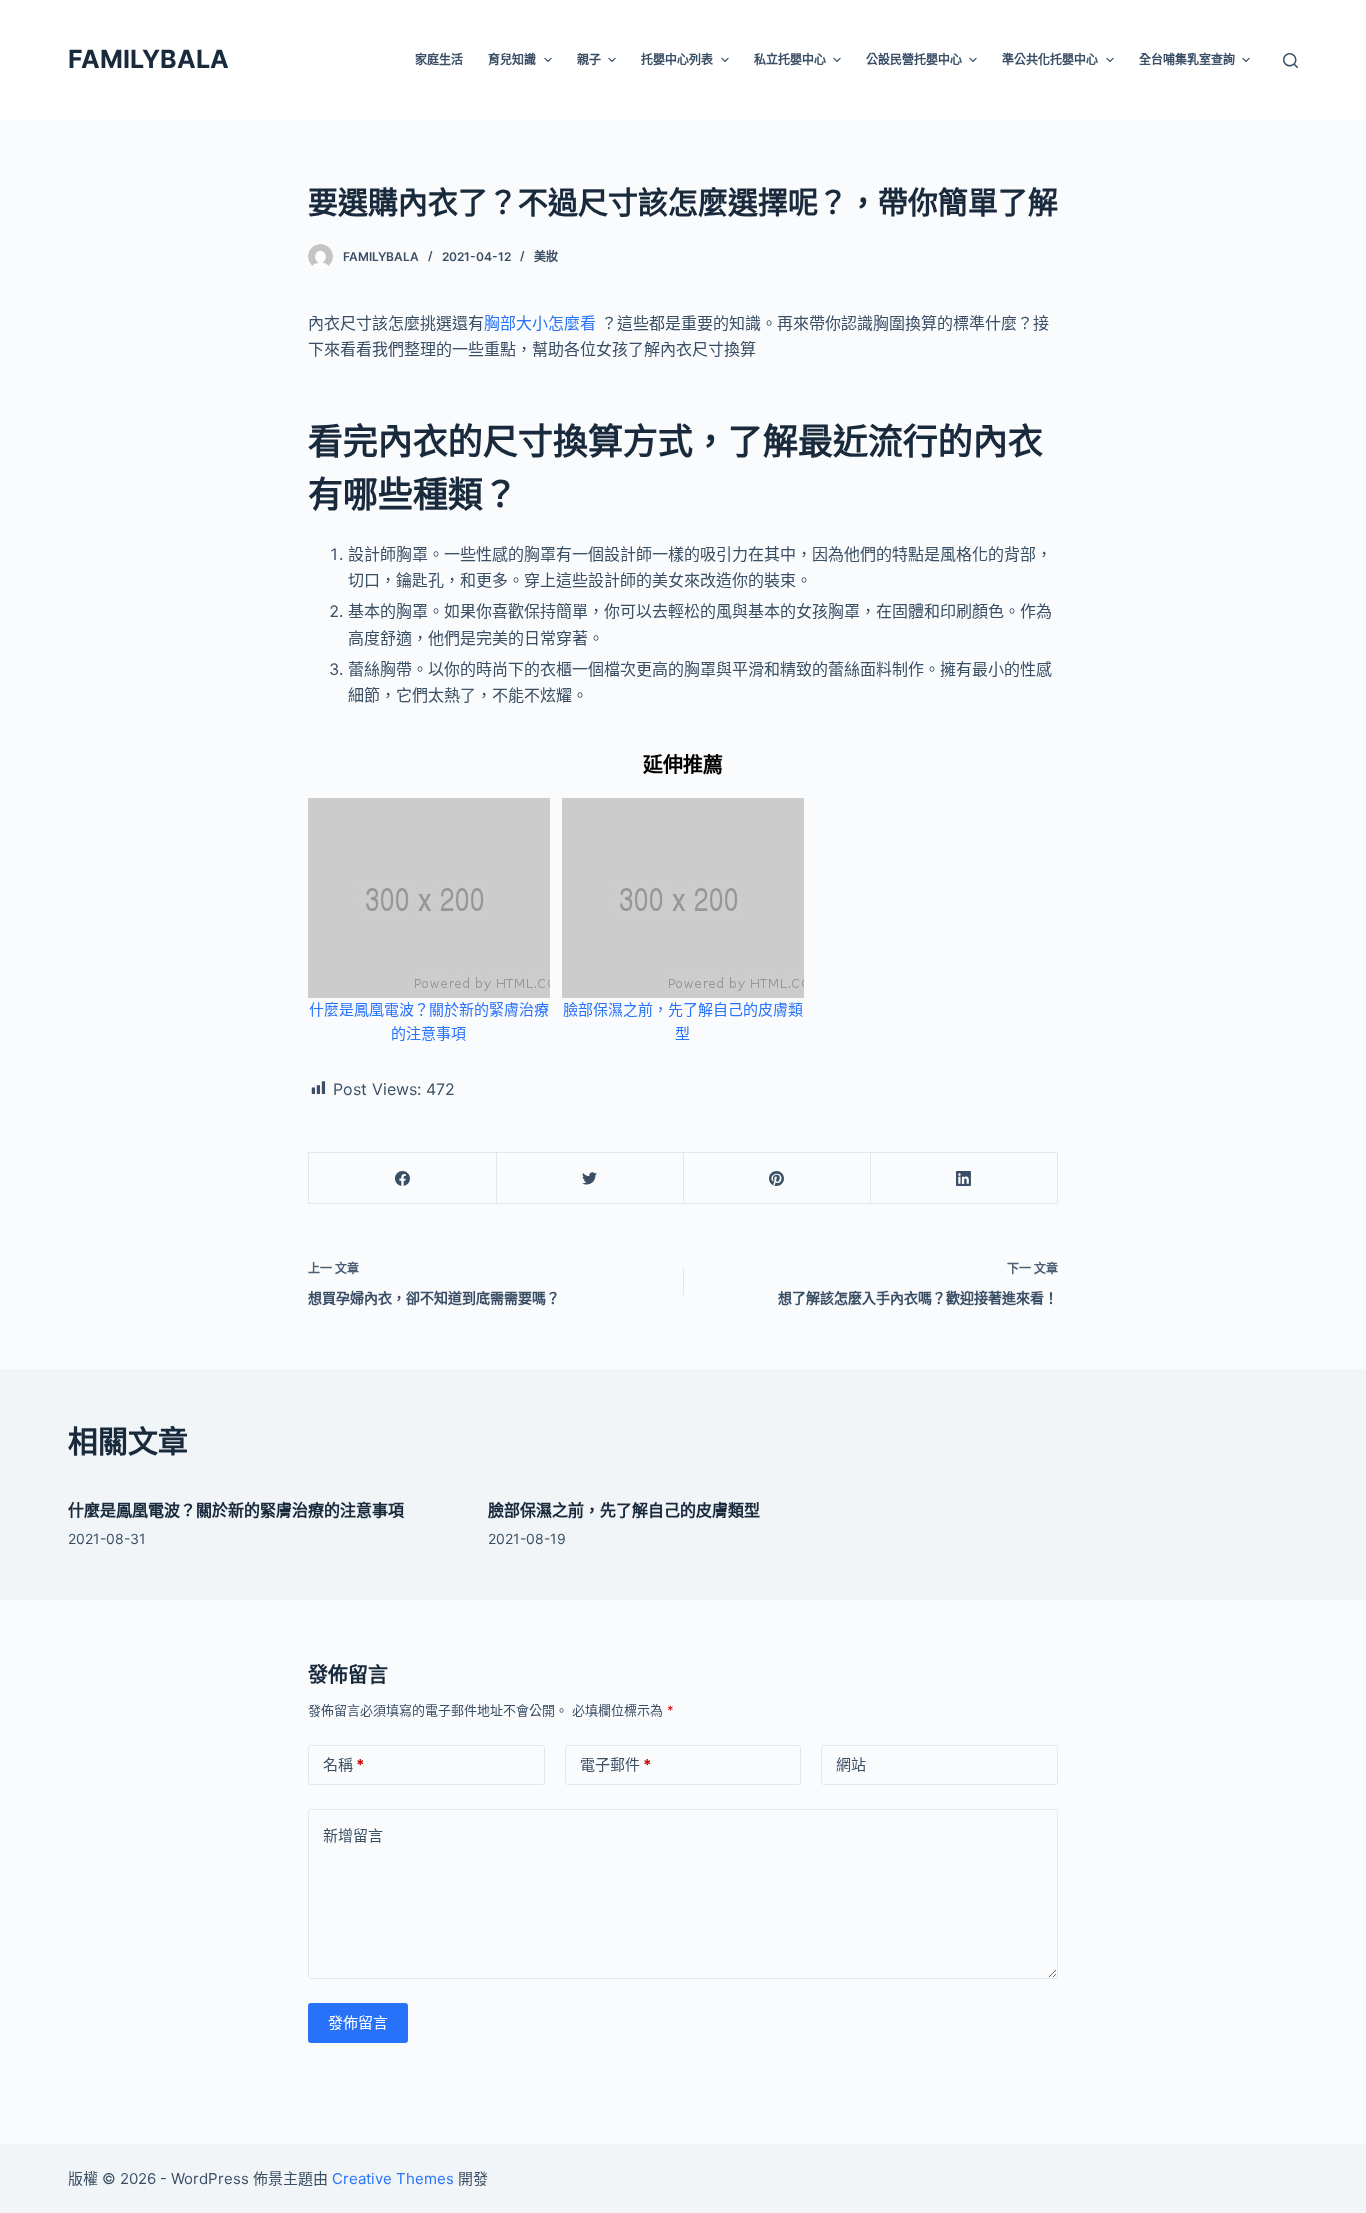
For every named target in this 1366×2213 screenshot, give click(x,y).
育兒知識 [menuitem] (512, 59)
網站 (851, 1764)
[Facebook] (403, 1178)
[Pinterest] (777, 1178)
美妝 (546, 256)
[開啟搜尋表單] (1290, 60)
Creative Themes (393, 2178)
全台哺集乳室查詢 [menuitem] (1187, 59)
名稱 (343, 1764)
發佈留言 (358, 2022)
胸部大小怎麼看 (540, 323)
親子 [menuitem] (589, 59)
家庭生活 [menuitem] (439, 59)
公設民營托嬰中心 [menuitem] (914, 59)
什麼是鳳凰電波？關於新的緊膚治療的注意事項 (236, 1510)
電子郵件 (615, 1764)
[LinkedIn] (964, 1178)
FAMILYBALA (148, 59)
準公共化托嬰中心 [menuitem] (1050, 59)
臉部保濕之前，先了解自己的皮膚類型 (624, 1510)
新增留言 (353, 1835)
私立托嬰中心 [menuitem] (790, 59)
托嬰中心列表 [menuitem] (677, 59)
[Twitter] (590, 1178)
